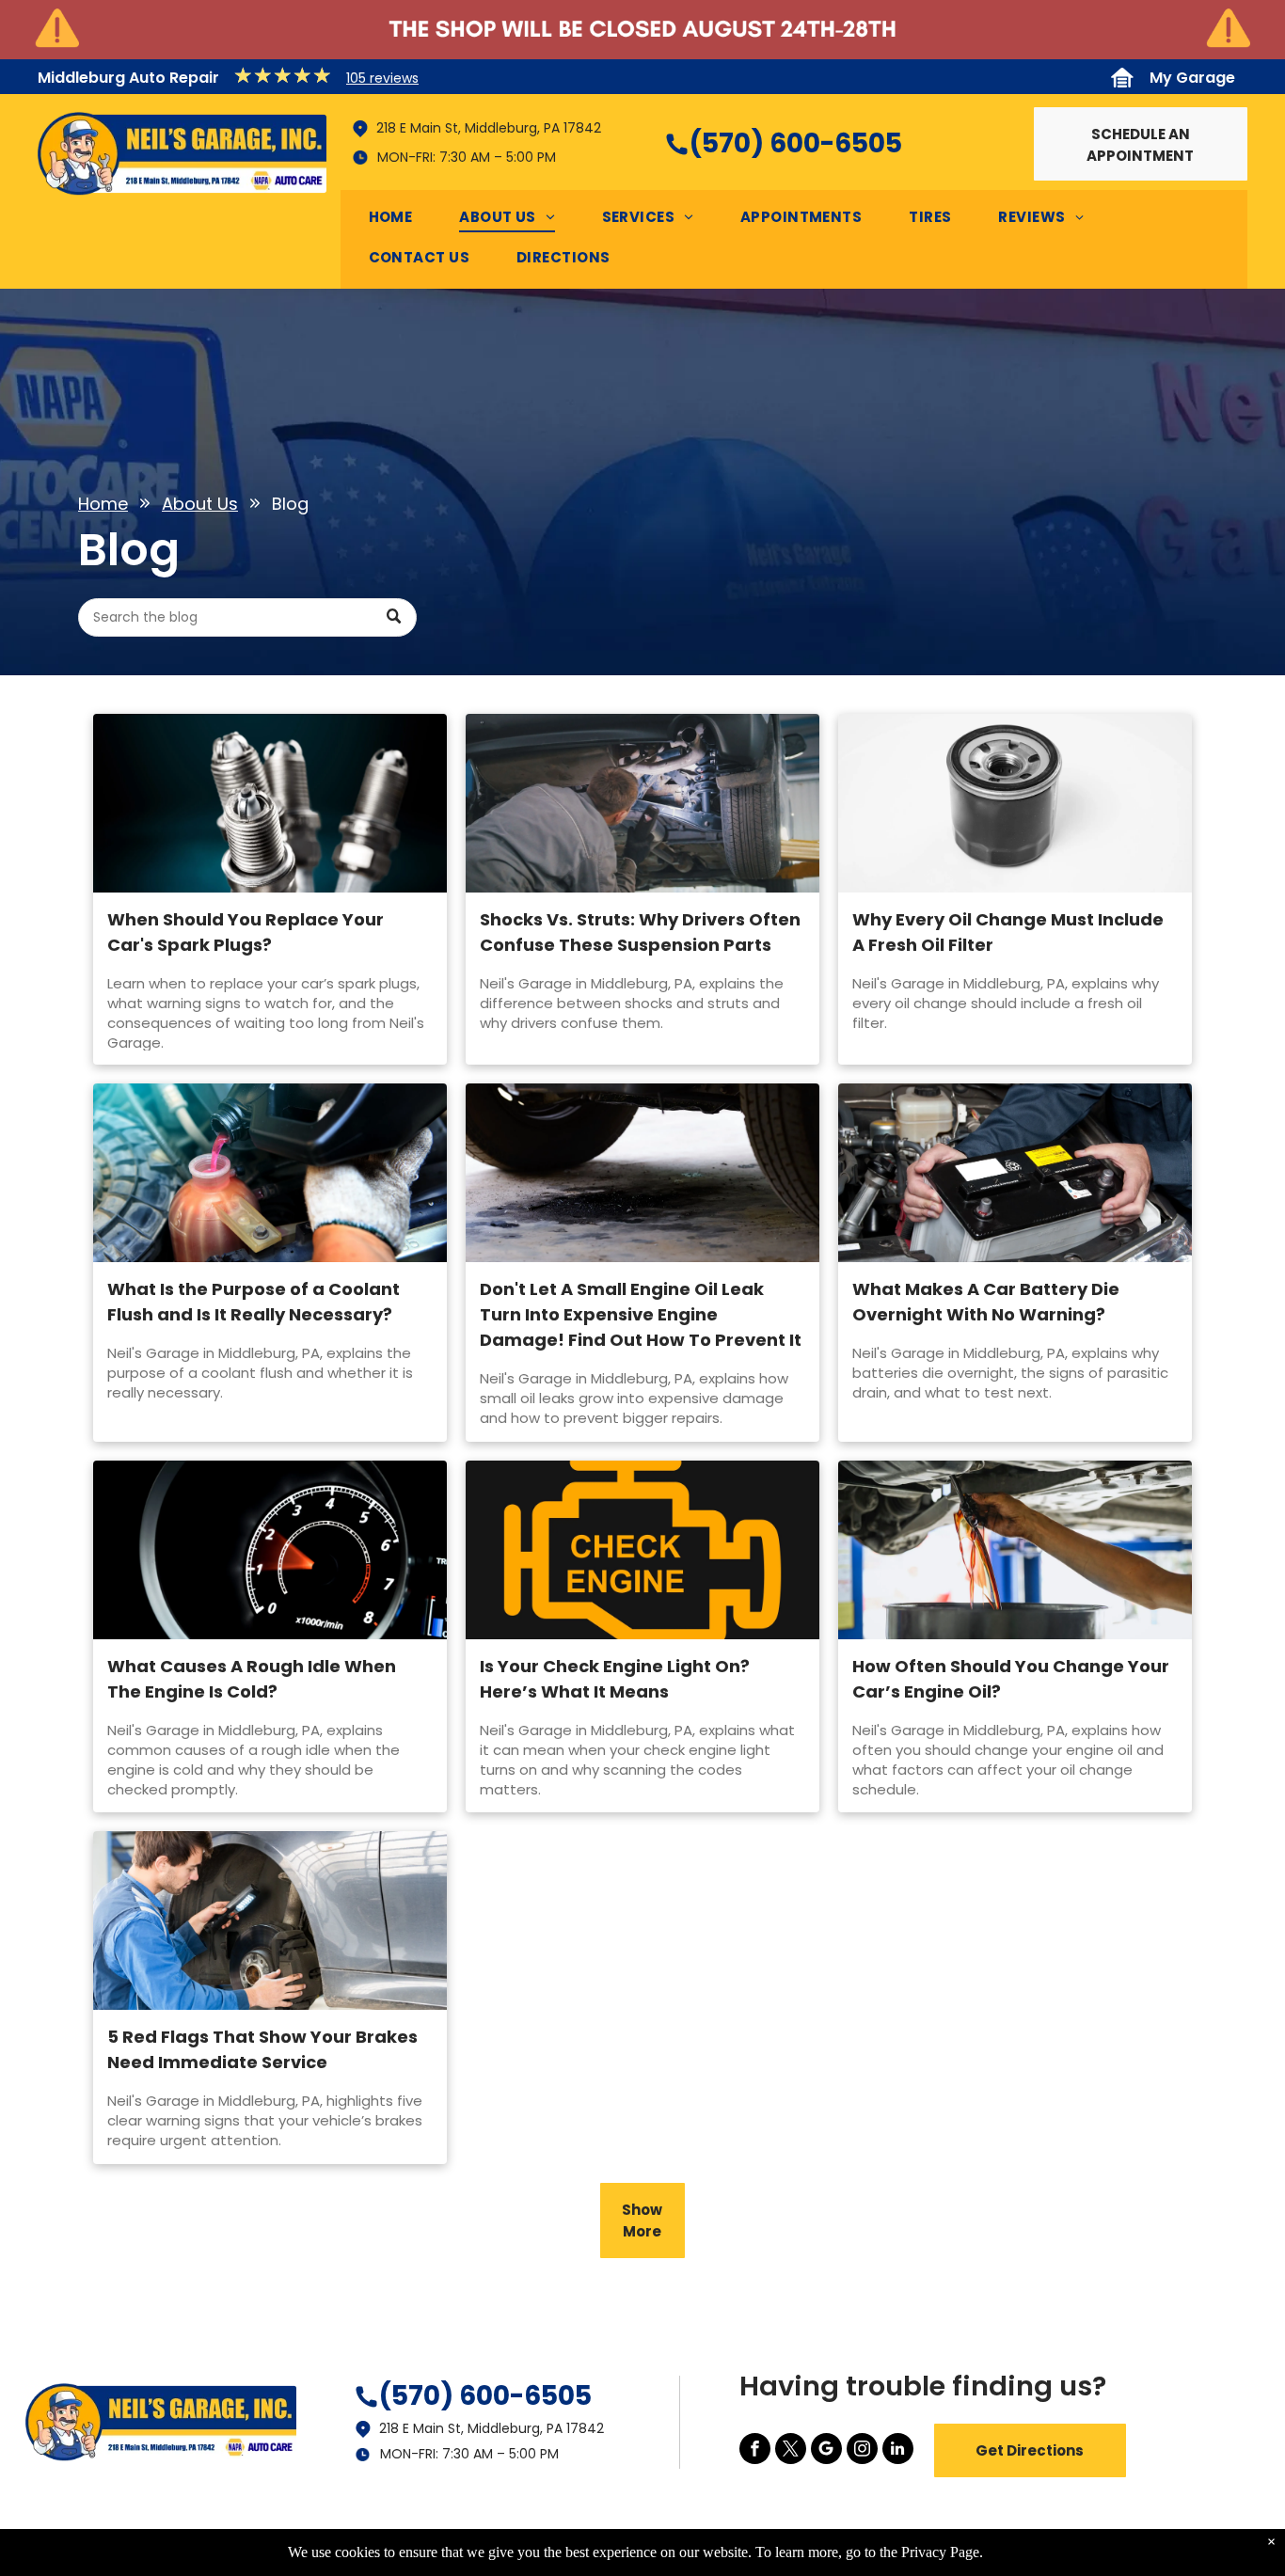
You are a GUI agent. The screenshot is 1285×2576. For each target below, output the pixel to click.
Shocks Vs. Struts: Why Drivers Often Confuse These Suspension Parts (640, 932)
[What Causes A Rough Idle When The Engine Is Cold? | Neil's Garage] (270, 1550)
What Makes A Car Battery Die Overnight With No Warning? (986, 1302)
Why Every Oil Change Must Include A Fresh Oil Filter (1008, 932)
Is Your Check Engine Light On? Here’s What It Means (615, 1679)
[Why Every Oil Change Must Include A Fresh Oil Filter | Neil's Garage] (1015, 803)
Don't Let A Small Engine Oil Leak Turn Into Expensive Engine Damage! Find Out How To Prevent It (641, 1314)
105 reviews (382, 78)
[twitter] (791, 2451)
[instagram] (862, 2451)
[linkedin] (898, 2451)
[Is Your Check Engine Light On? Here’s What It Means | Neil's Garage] (642, 1550)
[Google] (826, 2451)
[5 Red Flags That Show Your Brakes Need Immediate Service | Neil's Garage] (270, 1920)
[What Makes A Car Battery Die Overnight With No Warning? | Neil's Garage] (1015, 1173)
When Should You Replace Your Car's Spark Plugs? (246, 932)
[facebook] (755, 2451)
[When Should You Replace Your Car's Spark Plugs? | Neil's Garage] (270, 803)
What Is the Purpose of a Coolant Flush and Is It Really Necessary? (254, 1302)
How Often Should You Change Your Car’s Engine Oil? (1011, 1679)
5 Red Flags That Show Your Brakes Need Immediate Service (262, 2049)
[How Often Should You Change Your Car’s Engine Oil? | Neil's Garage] (1015, 1550)
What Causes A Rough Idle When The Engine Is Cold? (252, 1679)
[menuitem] (400, 221)
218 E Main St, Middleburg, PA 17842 (489, 128)
